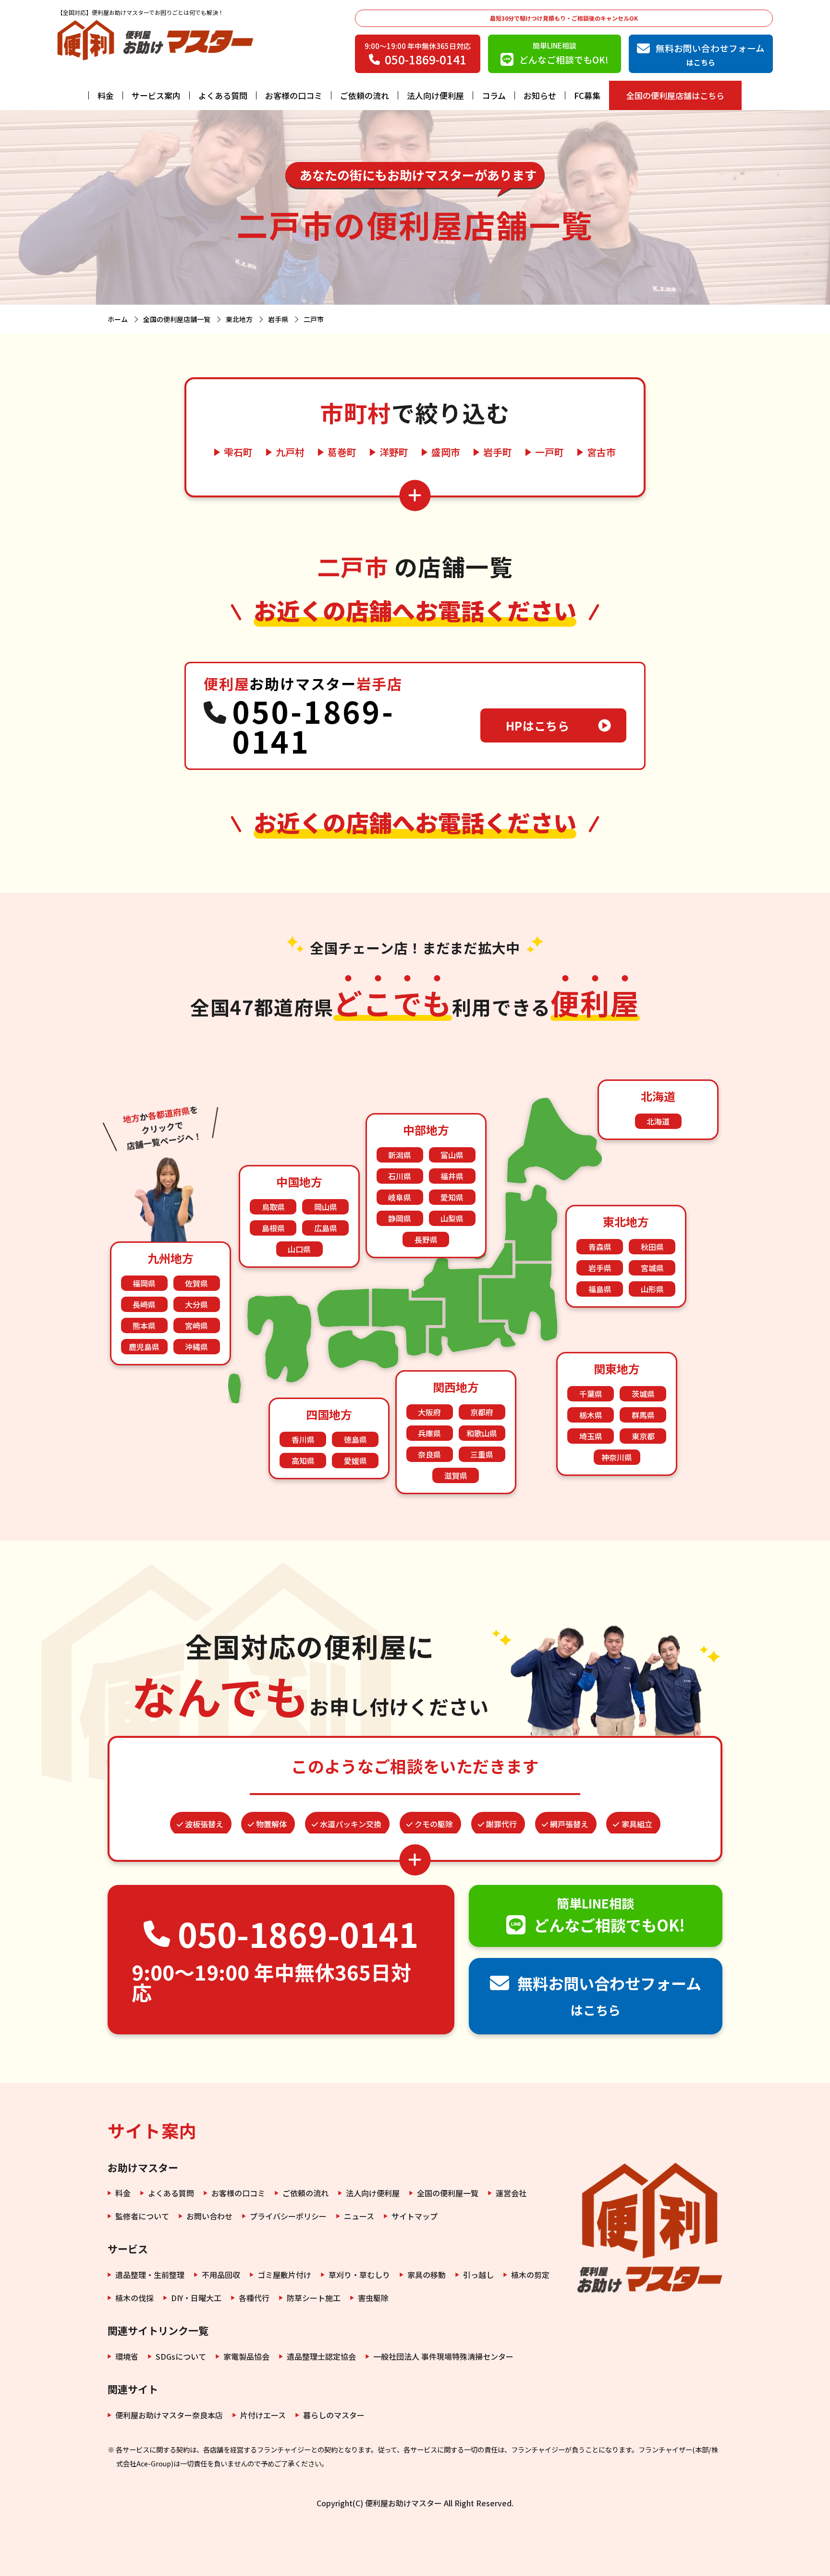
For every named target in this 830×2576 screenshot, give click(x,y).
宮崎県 (196, 1325)
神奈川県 (617, 1457)
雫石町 (238, 452)
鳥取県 (273, 1207)
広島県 (326, 1228)
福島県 (600, 1289)
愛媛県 (355, 1461)
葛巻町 (342, 452)
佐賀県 (196, 1283)
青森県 (600, 1247)
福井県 (452, 1176)
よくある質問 (223, 95)
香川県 (303, 1439)
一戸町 (549, 452)
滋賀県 (456, 1475)
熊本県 (144, 1325)
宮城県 (652, 1268)
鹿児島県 (144, 1347)
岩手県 (600, 1268)
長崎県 (144, 1304)
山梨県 (452, 1218)
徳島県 (355, 1439)
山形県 (652, 1289)
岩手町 (498, 452)
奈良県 (429, 1454)
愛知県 (452, 1197)
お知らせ (540, 95)
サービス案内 (156, 95)
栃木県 (591, 1415)
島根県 (273, 1228)
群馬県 (643, 1415)
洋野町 (394, 452)
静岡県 (400, 1218)
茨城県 (643, 1394)
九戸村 (290, 452)
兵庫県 (429, 1433)
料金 (106, 95)
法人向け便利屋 (435, 95)
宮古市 (601, 452)
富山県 (452, 1155)
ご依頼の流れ (365, 95)
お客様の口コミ (294, 95)
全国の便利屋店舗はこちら (675, 95)
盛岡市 (446, 452)
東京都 (643, 1436)
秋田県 (652, 1247)
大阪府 (429, 1412)
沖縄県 (196, 1347)
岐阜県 (400, 1197)
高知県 (303, 1461)
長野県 (426, 1239)
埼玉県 (591, 1436)
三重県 (482, 1454)
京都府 (482, 1412)
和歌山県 (482, 1433)
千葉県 (591, 1394)
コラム (494, 95)
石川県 (400, 1176)
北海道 (658, 1121)
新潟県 (400, 1155)
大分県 (196, 1304)
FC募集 (587, 95)
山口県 (299, 1249)
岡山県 (326, 1207)
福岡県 (144, 1283)
